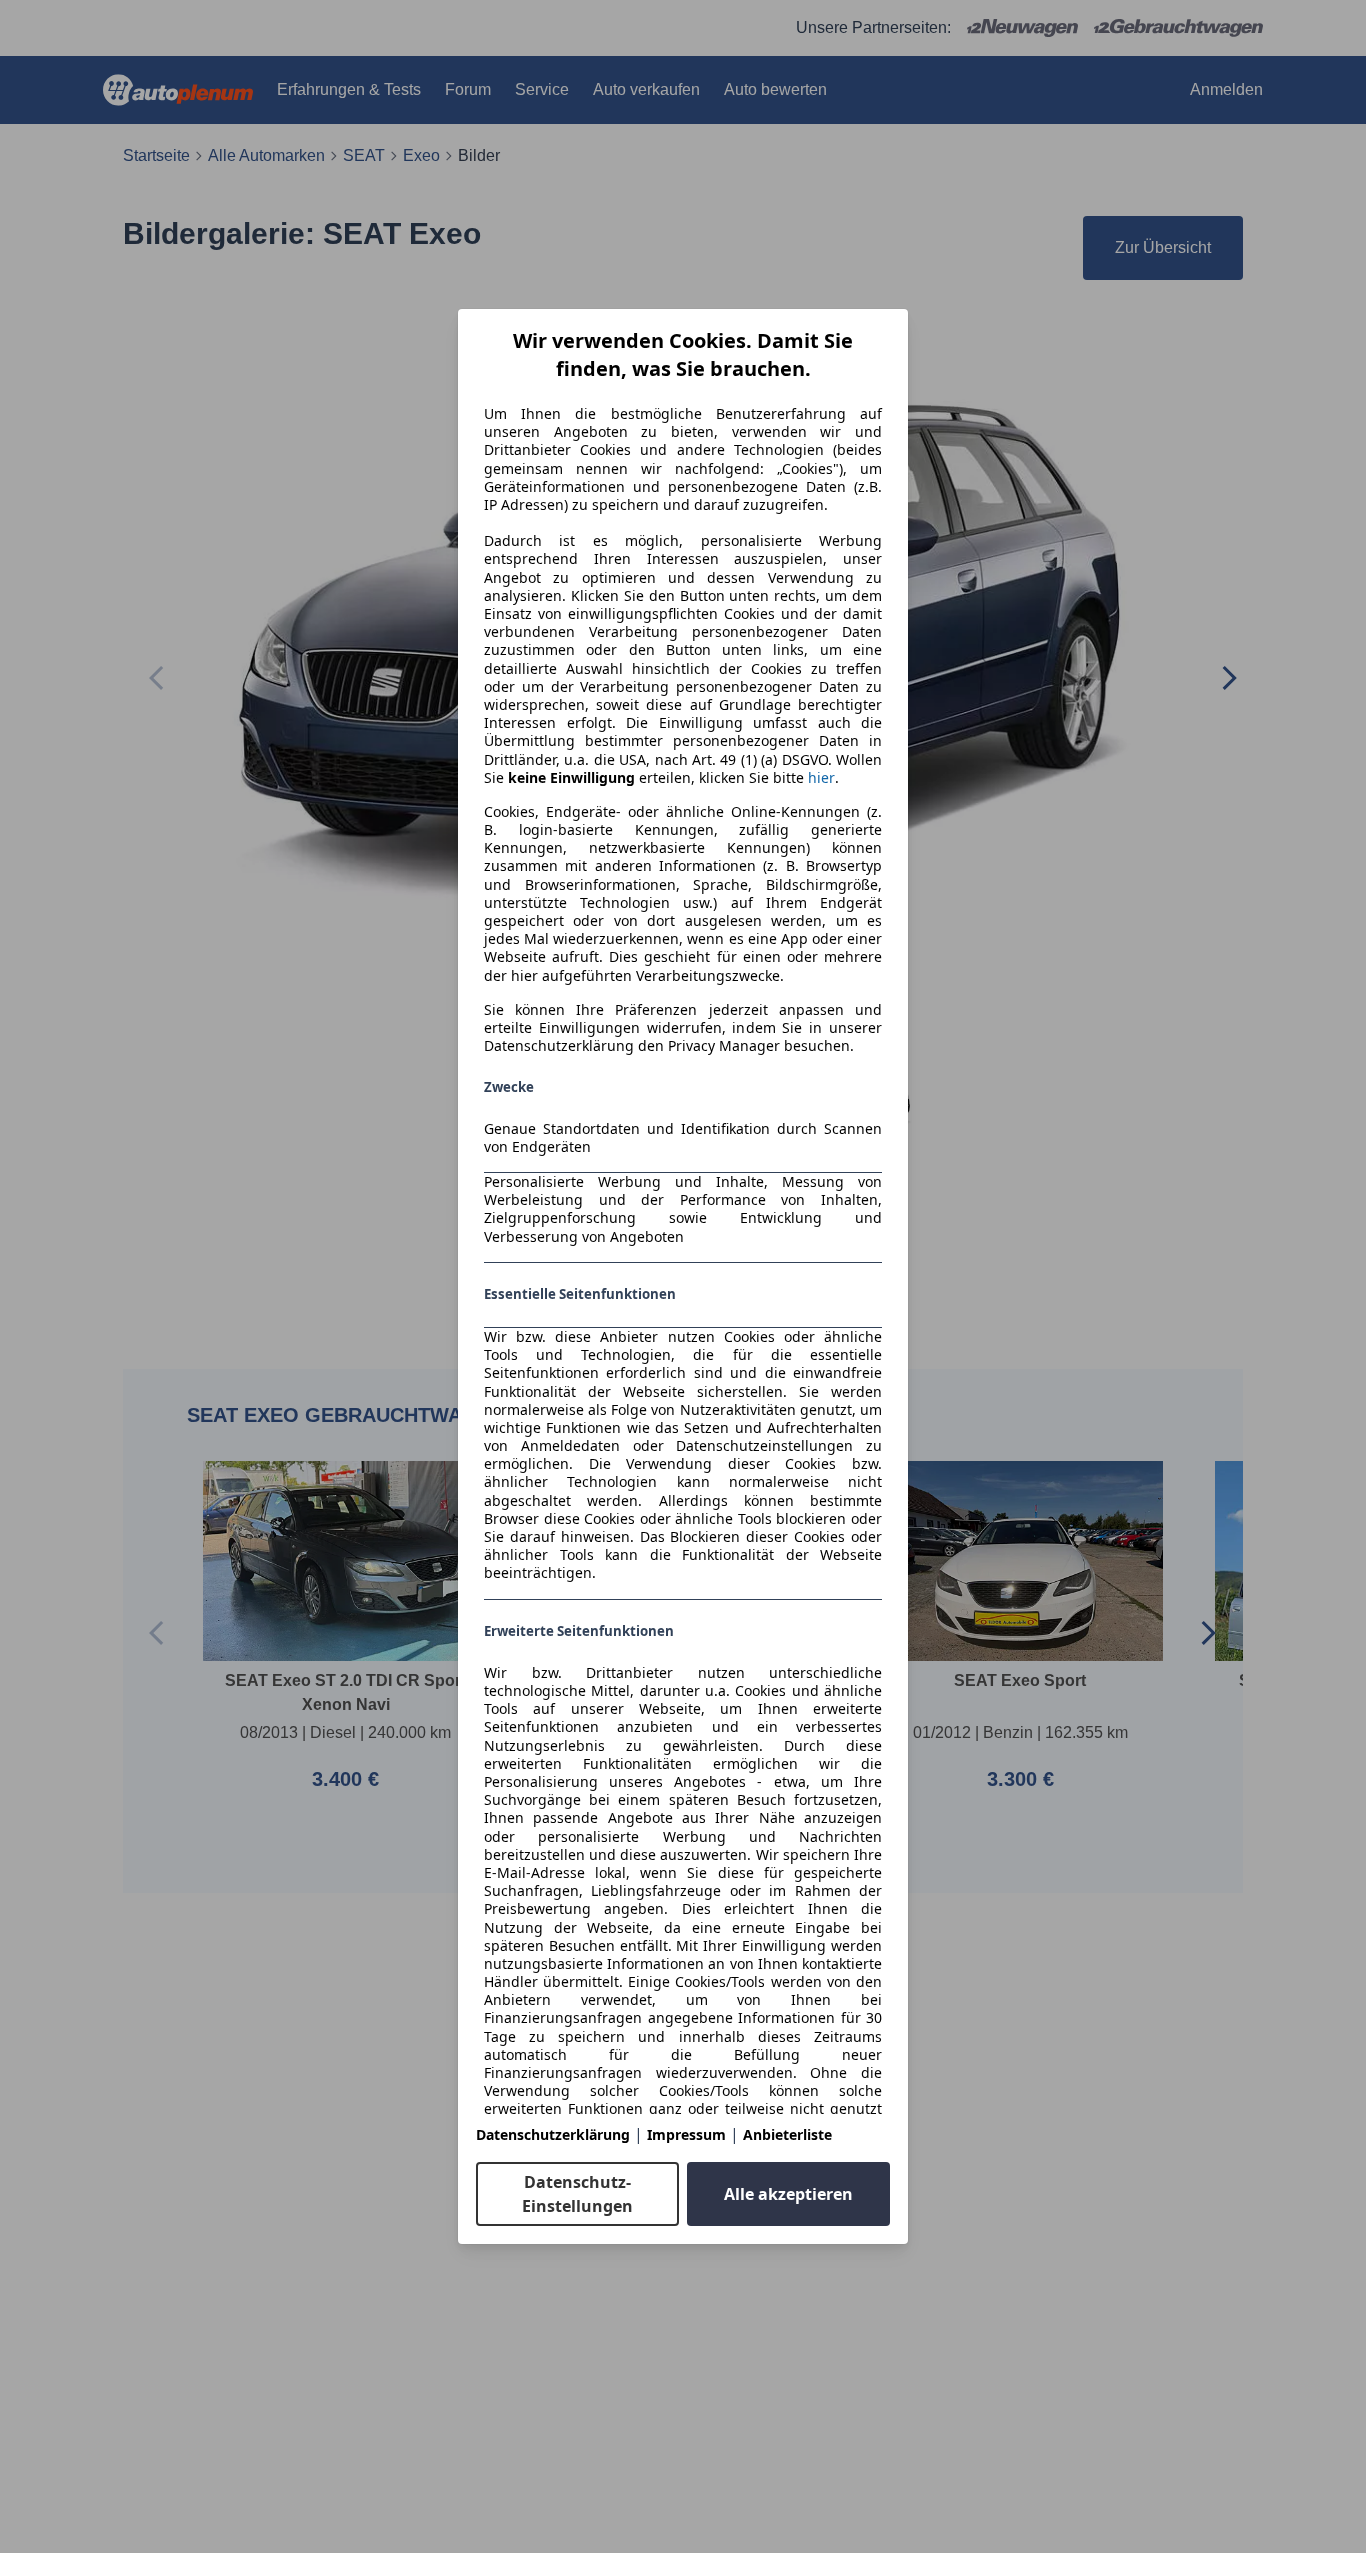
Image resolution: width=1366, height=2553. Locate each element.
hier (821, 778)
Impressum (686, 2134)
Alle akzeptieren (788, 2194)
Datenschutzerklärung (553, 2134)
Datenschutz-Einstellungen (577, 2194)
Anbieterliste (787, 2134)
